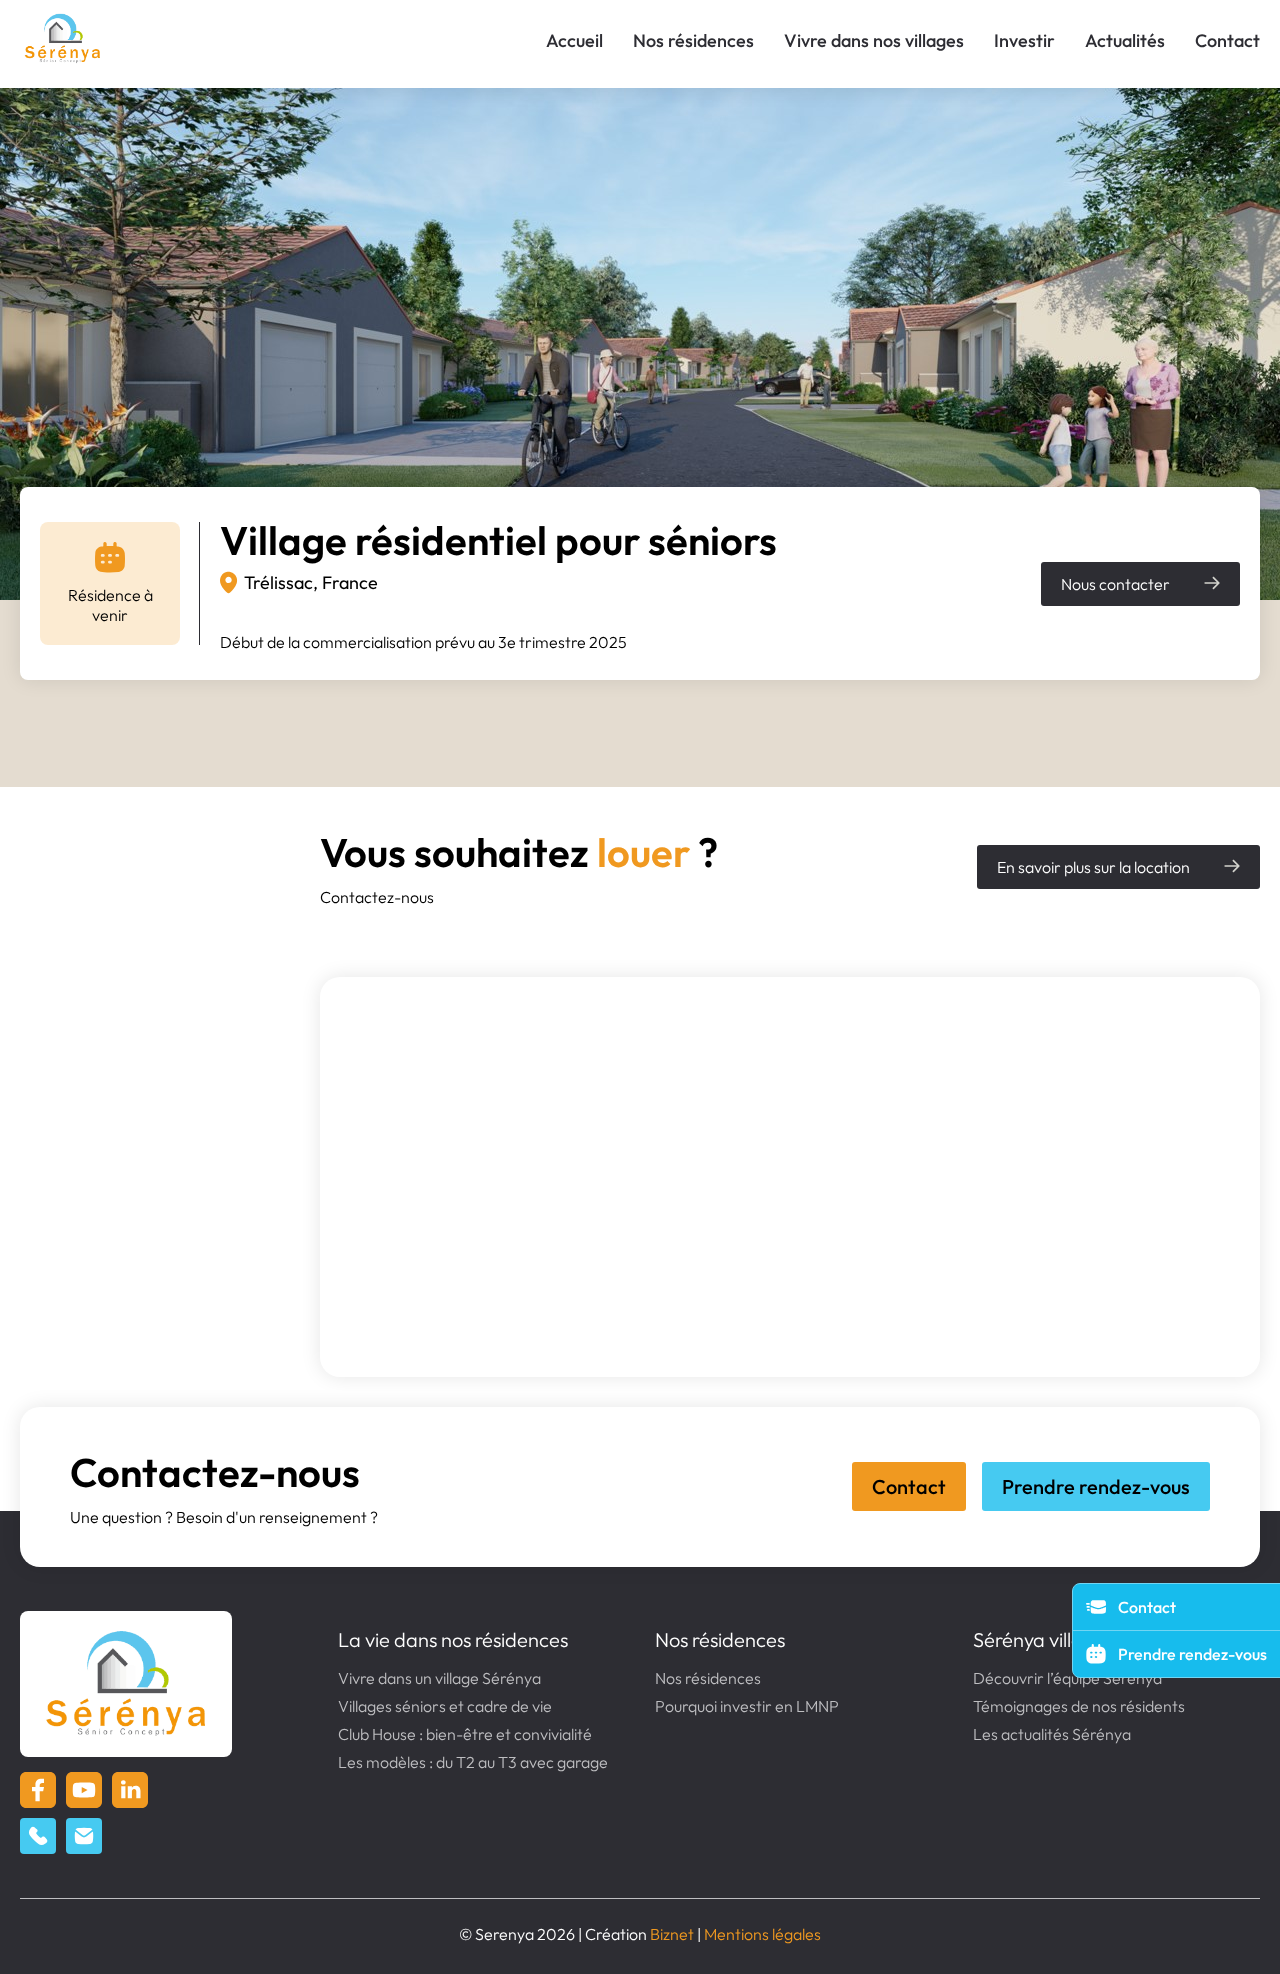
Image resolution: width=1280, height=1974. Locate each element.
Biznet (672, 1934)
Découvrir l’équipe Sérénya (1067, 1678)
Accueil (574, 40)
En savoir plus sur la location (1093, 867)
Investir (1024, 40)
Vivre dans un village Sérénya (439, 1678)
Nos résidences (693, 40)
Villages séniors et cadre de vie (445, 1706)
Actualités (1125, 40)
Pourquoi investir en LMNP (747, 1706)
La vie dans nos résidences (453, 1639)
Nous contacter (1115, 584)
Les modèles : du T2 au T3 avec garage (473, 1762)
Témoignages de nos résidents (1079, 1706)
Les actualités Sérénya (1052, 1734)
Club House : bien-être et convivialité (465, 1734)
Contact (1227, 40)
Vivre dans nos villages (874, 40)
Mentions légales (762, 1934)
